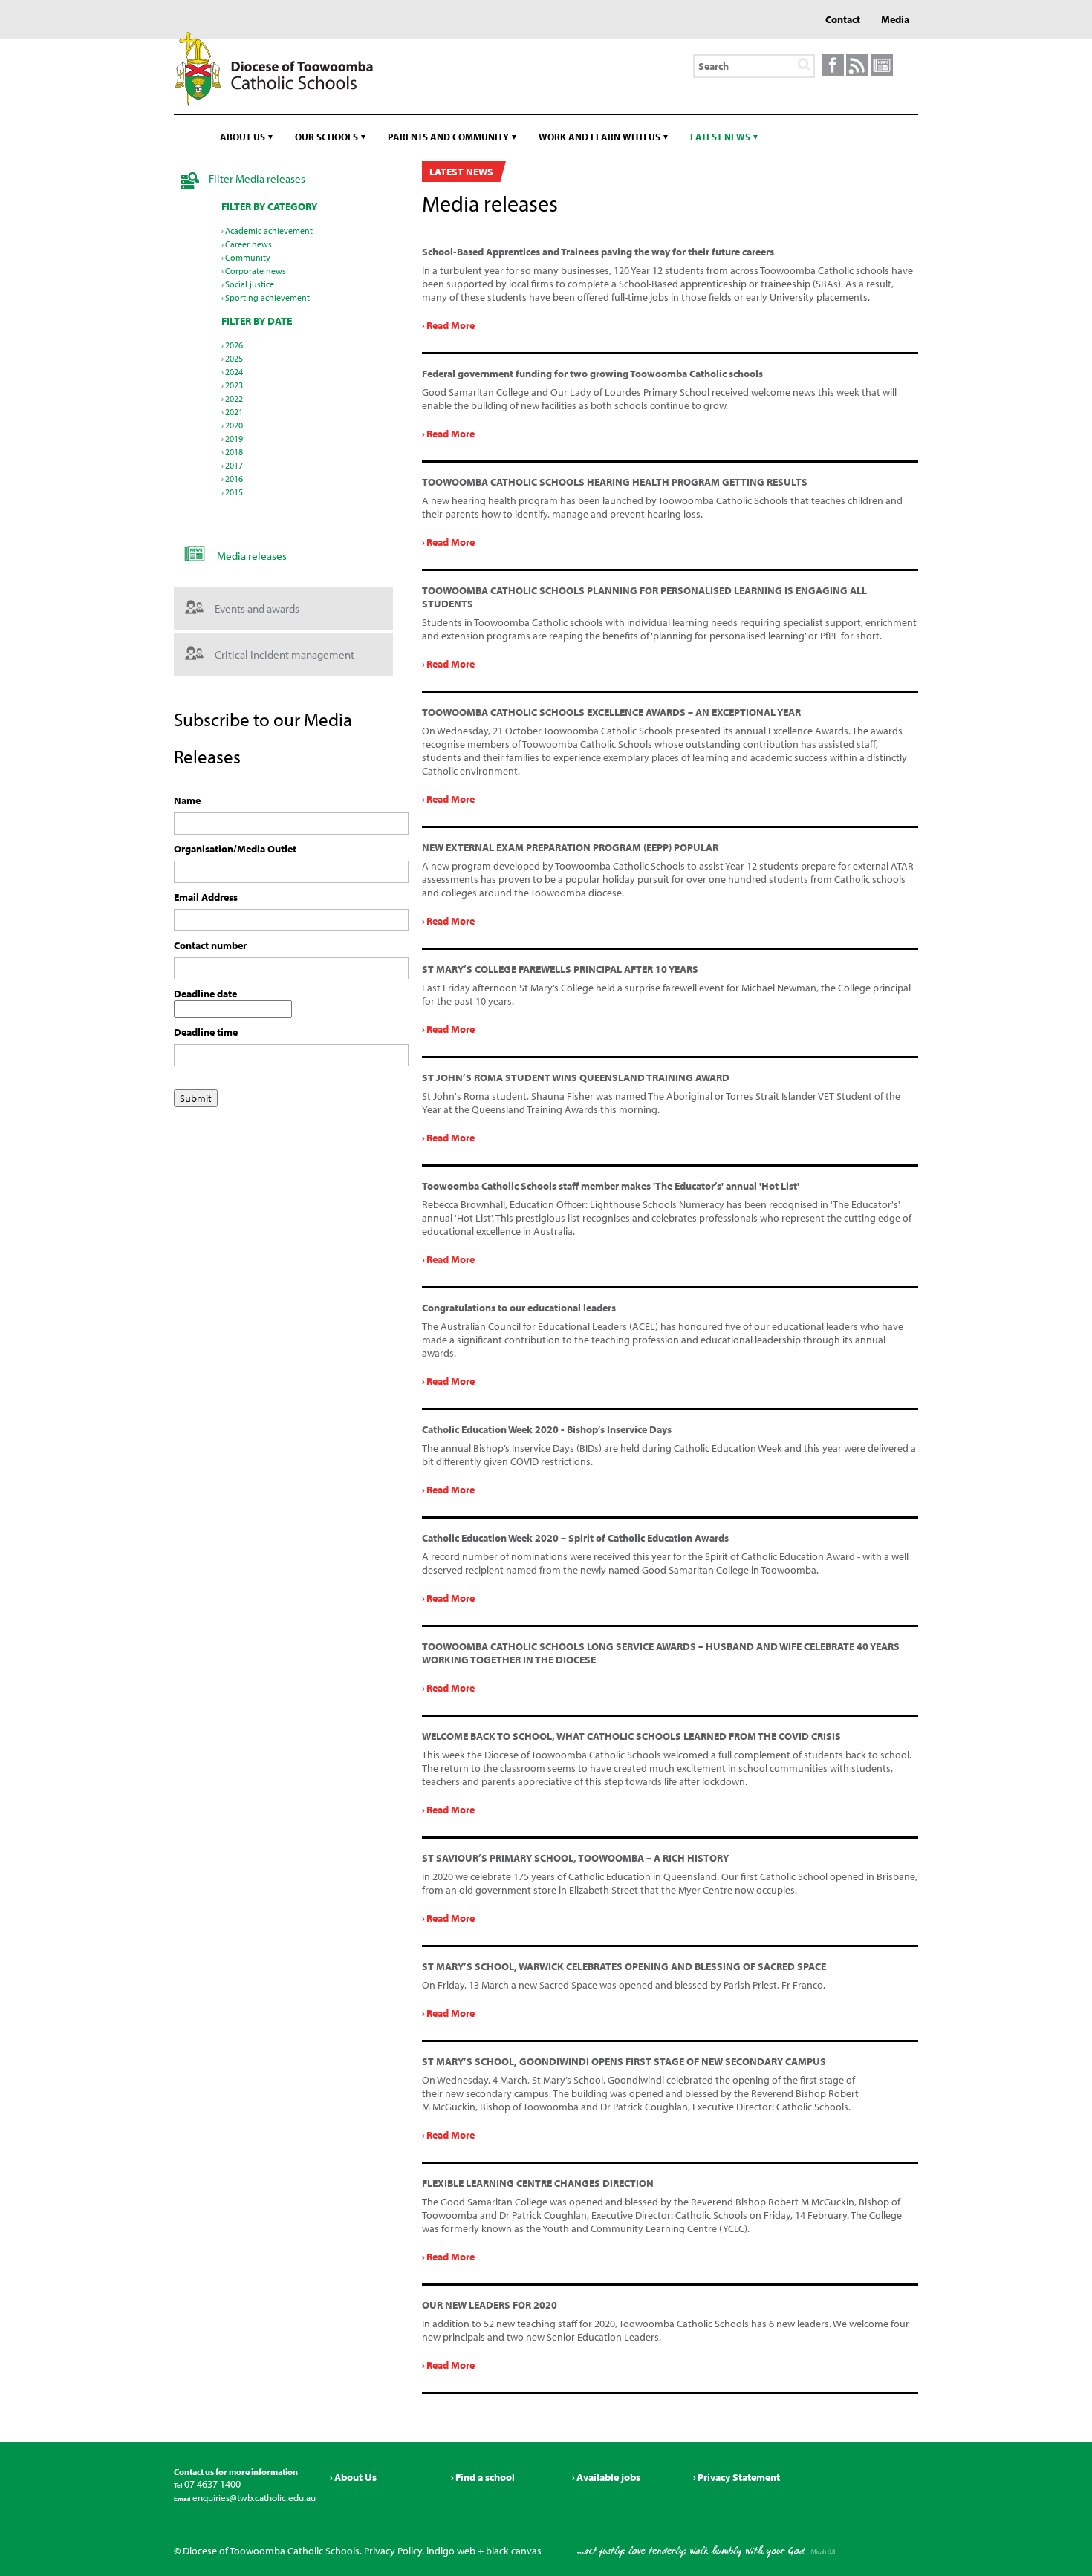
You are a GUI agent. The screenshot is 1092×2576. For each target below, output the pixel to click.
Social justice (250, 284)
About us (243, 137)
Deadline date (205, 994)
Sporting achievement (267, 297)
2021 (234, 412)
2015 (234, 492)
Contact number (210, 945)
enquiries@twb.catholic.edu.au (253, 2497)
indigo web (451, 2551)
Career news (248, 244)
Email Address (206, 897)
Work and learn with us (599, 137)
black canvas (514, 2551)
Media (895, 19)
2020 (234, 425)
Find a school (485, 2477)
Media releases (252, 556)
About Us (355, 2477)
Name (187, 800)
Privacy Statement (739, 2477)
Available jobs (608, 2477)
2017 (234, 465)
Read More (451, 325)
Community (248, 257)
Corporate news (256, 271)
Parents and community (448, 137)
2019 (234, 438)
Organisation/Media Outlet (235, 849)
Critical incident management (285, 655)
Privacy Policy (393, 2551)
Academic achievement (269, 231)
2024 (234, 372)
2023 (234, 385)
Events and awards (257, 609)
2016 (234, 479)
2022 (234, 398)
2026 (234, 345)
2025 (234, 358)
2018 (234, 452)
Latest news (720, 137)
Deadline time (206, 1032)
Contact (843, 19)
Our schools (326, 137)
